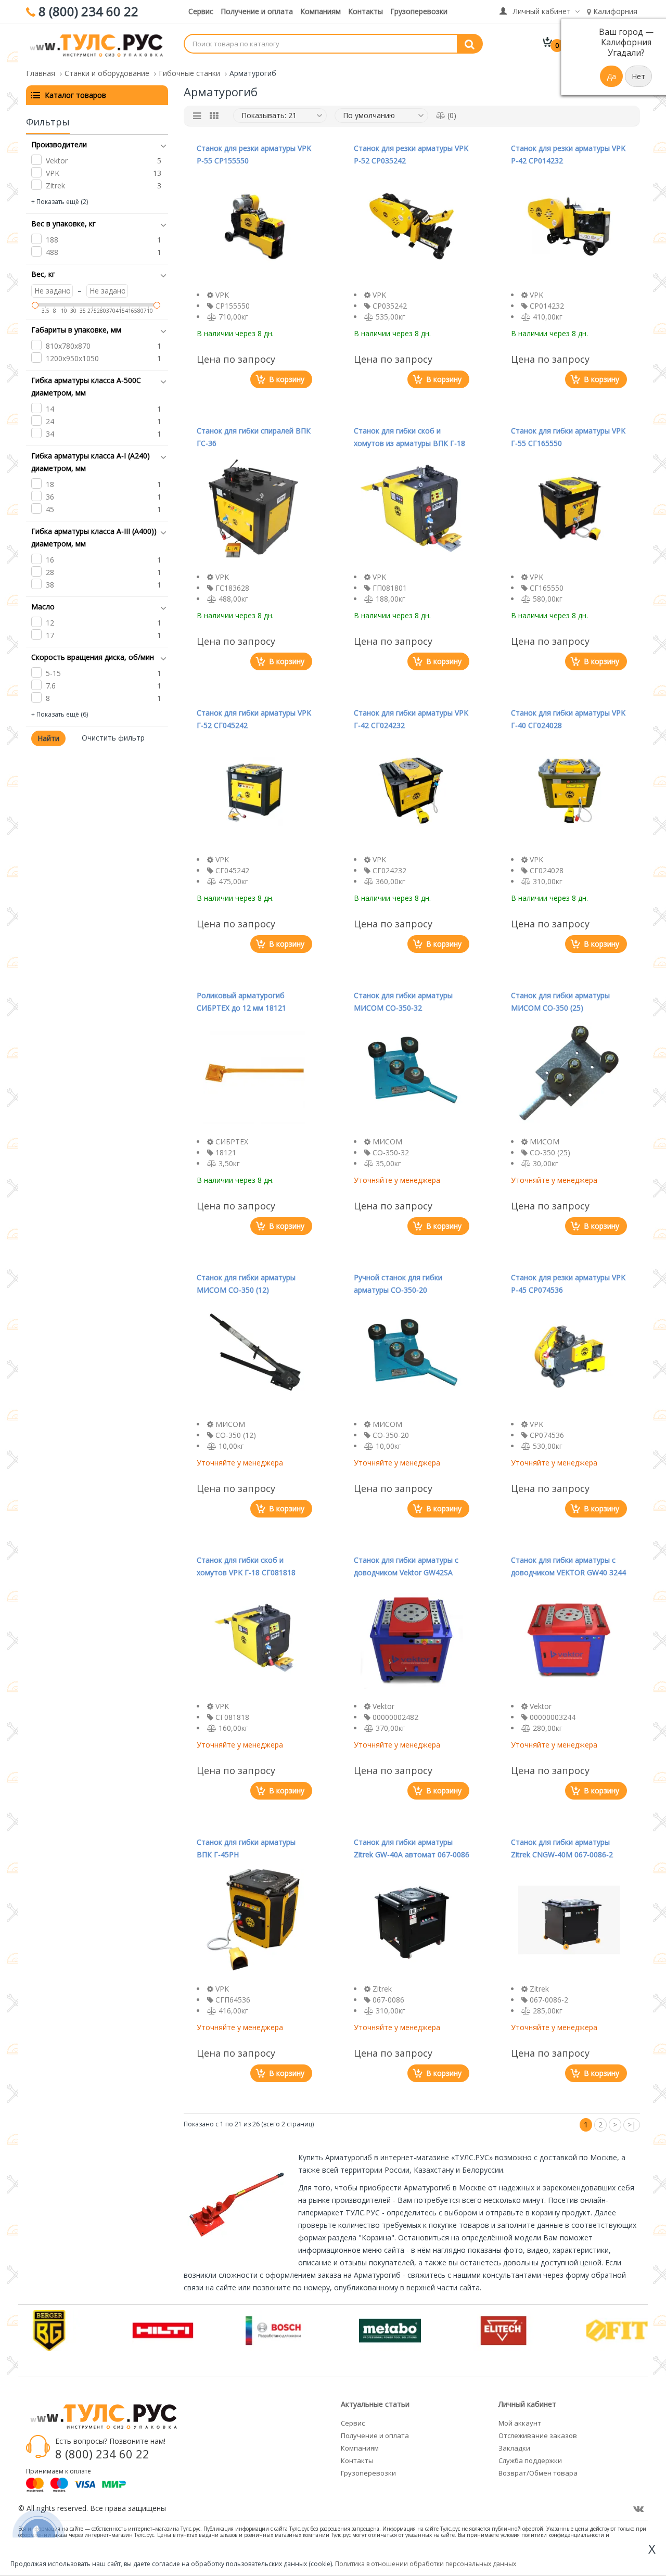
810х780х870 (68, 346)
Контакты (366, 11)
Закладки (514, 2448)
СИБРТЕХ (232, 1142)
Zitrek (55, 186)
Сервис (201, 11)
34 (50, 434)
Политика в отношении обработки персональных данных (426, 2564)
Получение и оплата (257, 11)
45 (50, 509)
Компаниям (321, 11)
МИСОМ (387, 1142)
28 (50, 572)
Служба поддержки (530, 2460)
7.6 (51, 686)
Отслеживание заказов (538, 2435)
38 (50, 585)
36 (50, 497)
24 (50, 421)
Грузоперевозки (419, 11)
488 (52, 252)
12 (50, 623)
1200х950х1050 (72, 358)
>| (632, 2125)
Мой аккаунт (520, 2423)
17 (50, 635)
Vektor (57, 161)
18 (50, 484)
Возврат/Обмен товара (538, 2473)
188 (52, 240)
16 (50, 560)
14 (50, 409)
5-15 (53, 673)
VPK (53, 173)
